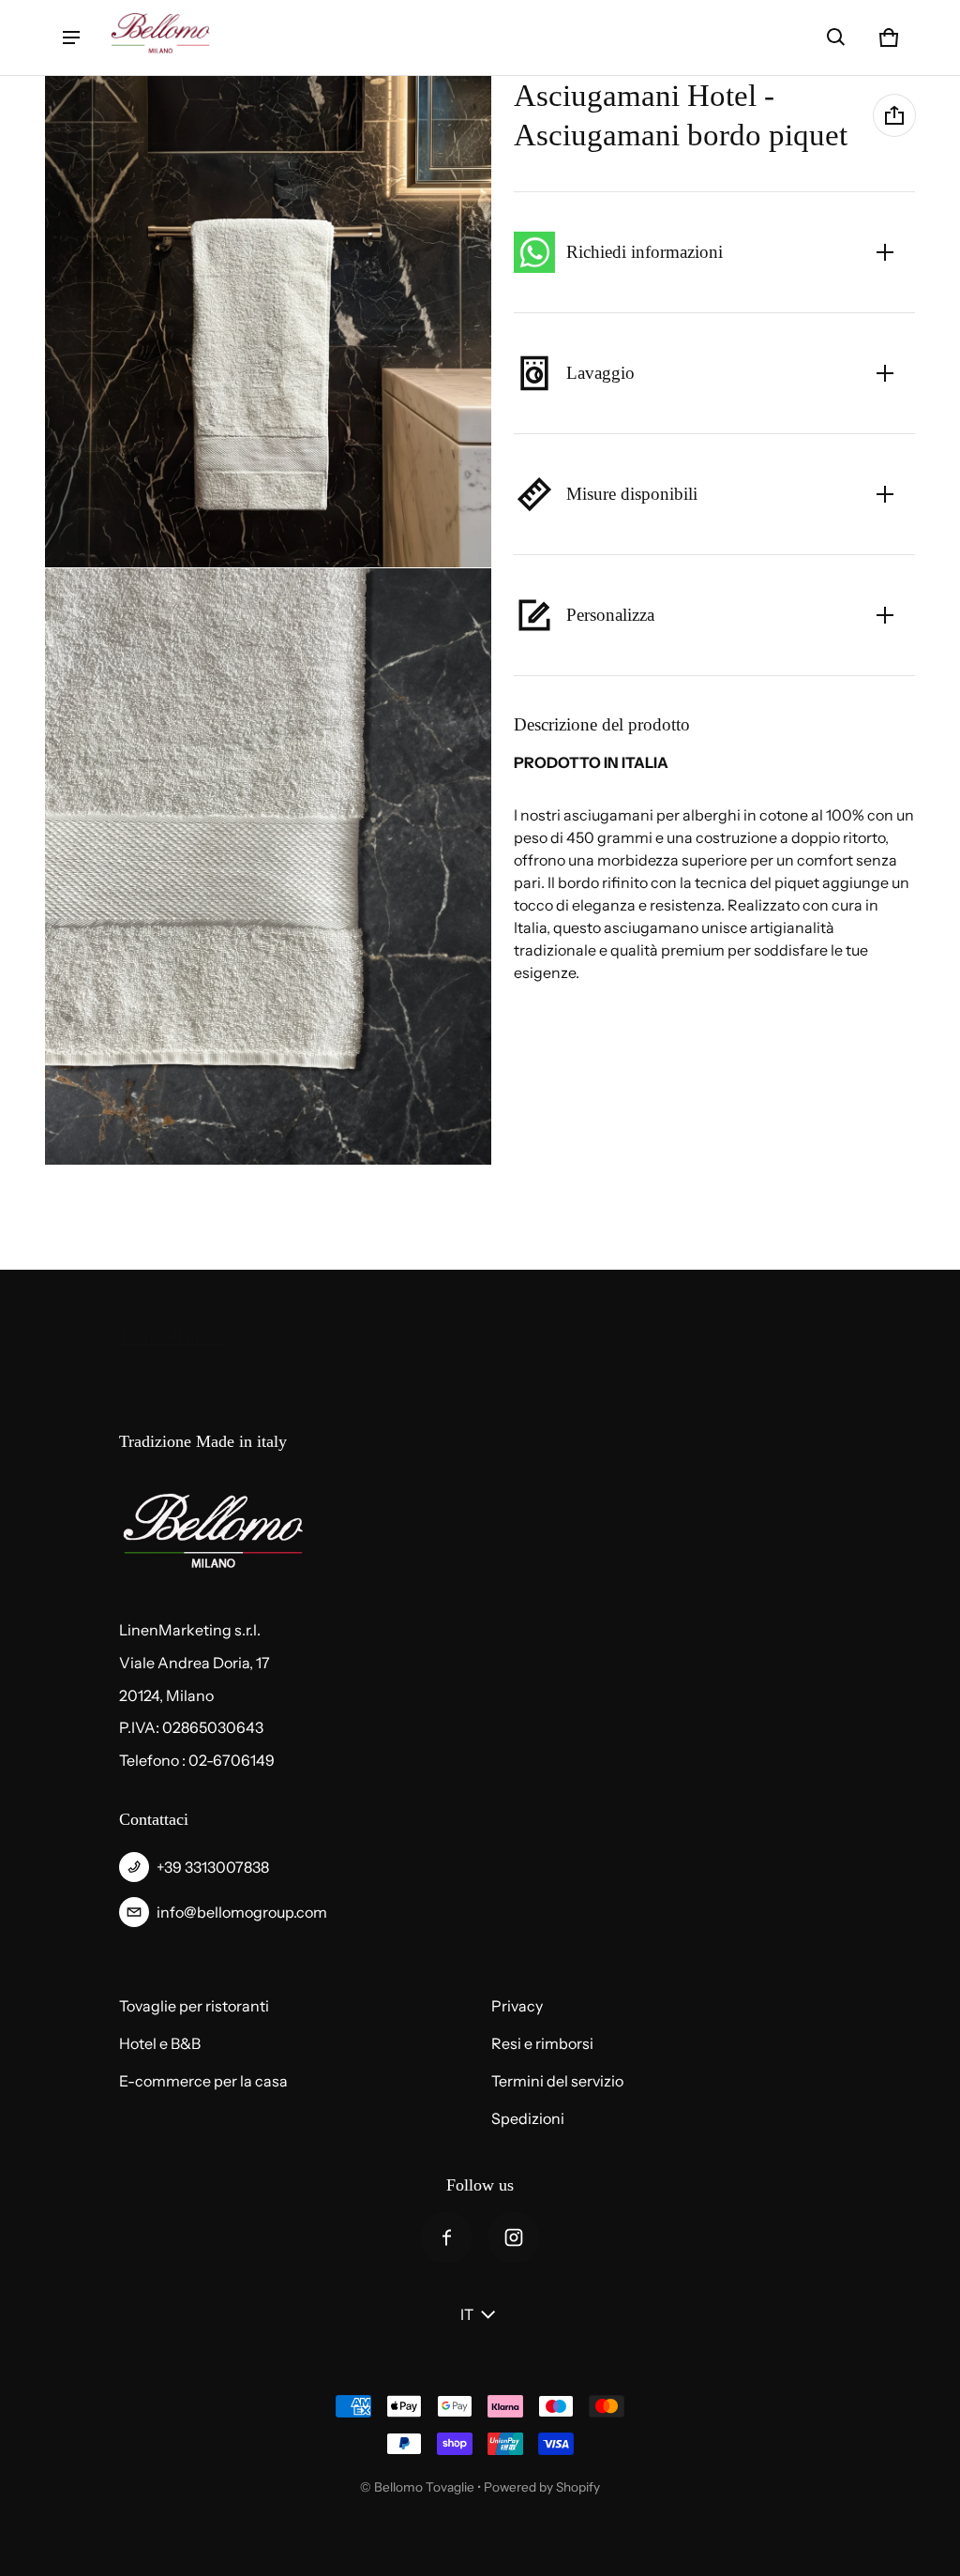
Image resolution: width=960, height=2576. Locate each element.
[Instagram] (514, 2237)
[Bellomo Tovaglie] (160, 38)
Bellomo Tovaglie (424, 2487)
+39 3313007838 (213, 1867)
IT (467, 2314)
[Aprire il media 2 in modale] (269, 322)
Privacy (517, 2006)
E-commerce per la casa (203, 2081)
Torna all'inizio (172, 1335)
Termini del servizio (557, 2081)
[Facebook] (446, 2237)
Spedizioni (528, 2118)
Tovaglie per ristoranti (194, 2006)
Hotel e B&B (160, 2043)
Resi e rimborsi (542, 2043)
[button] (836, 38)
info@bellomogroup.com (242, 1912)
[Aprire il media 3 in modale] (269, 866)
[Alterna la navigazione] (71, 38)
